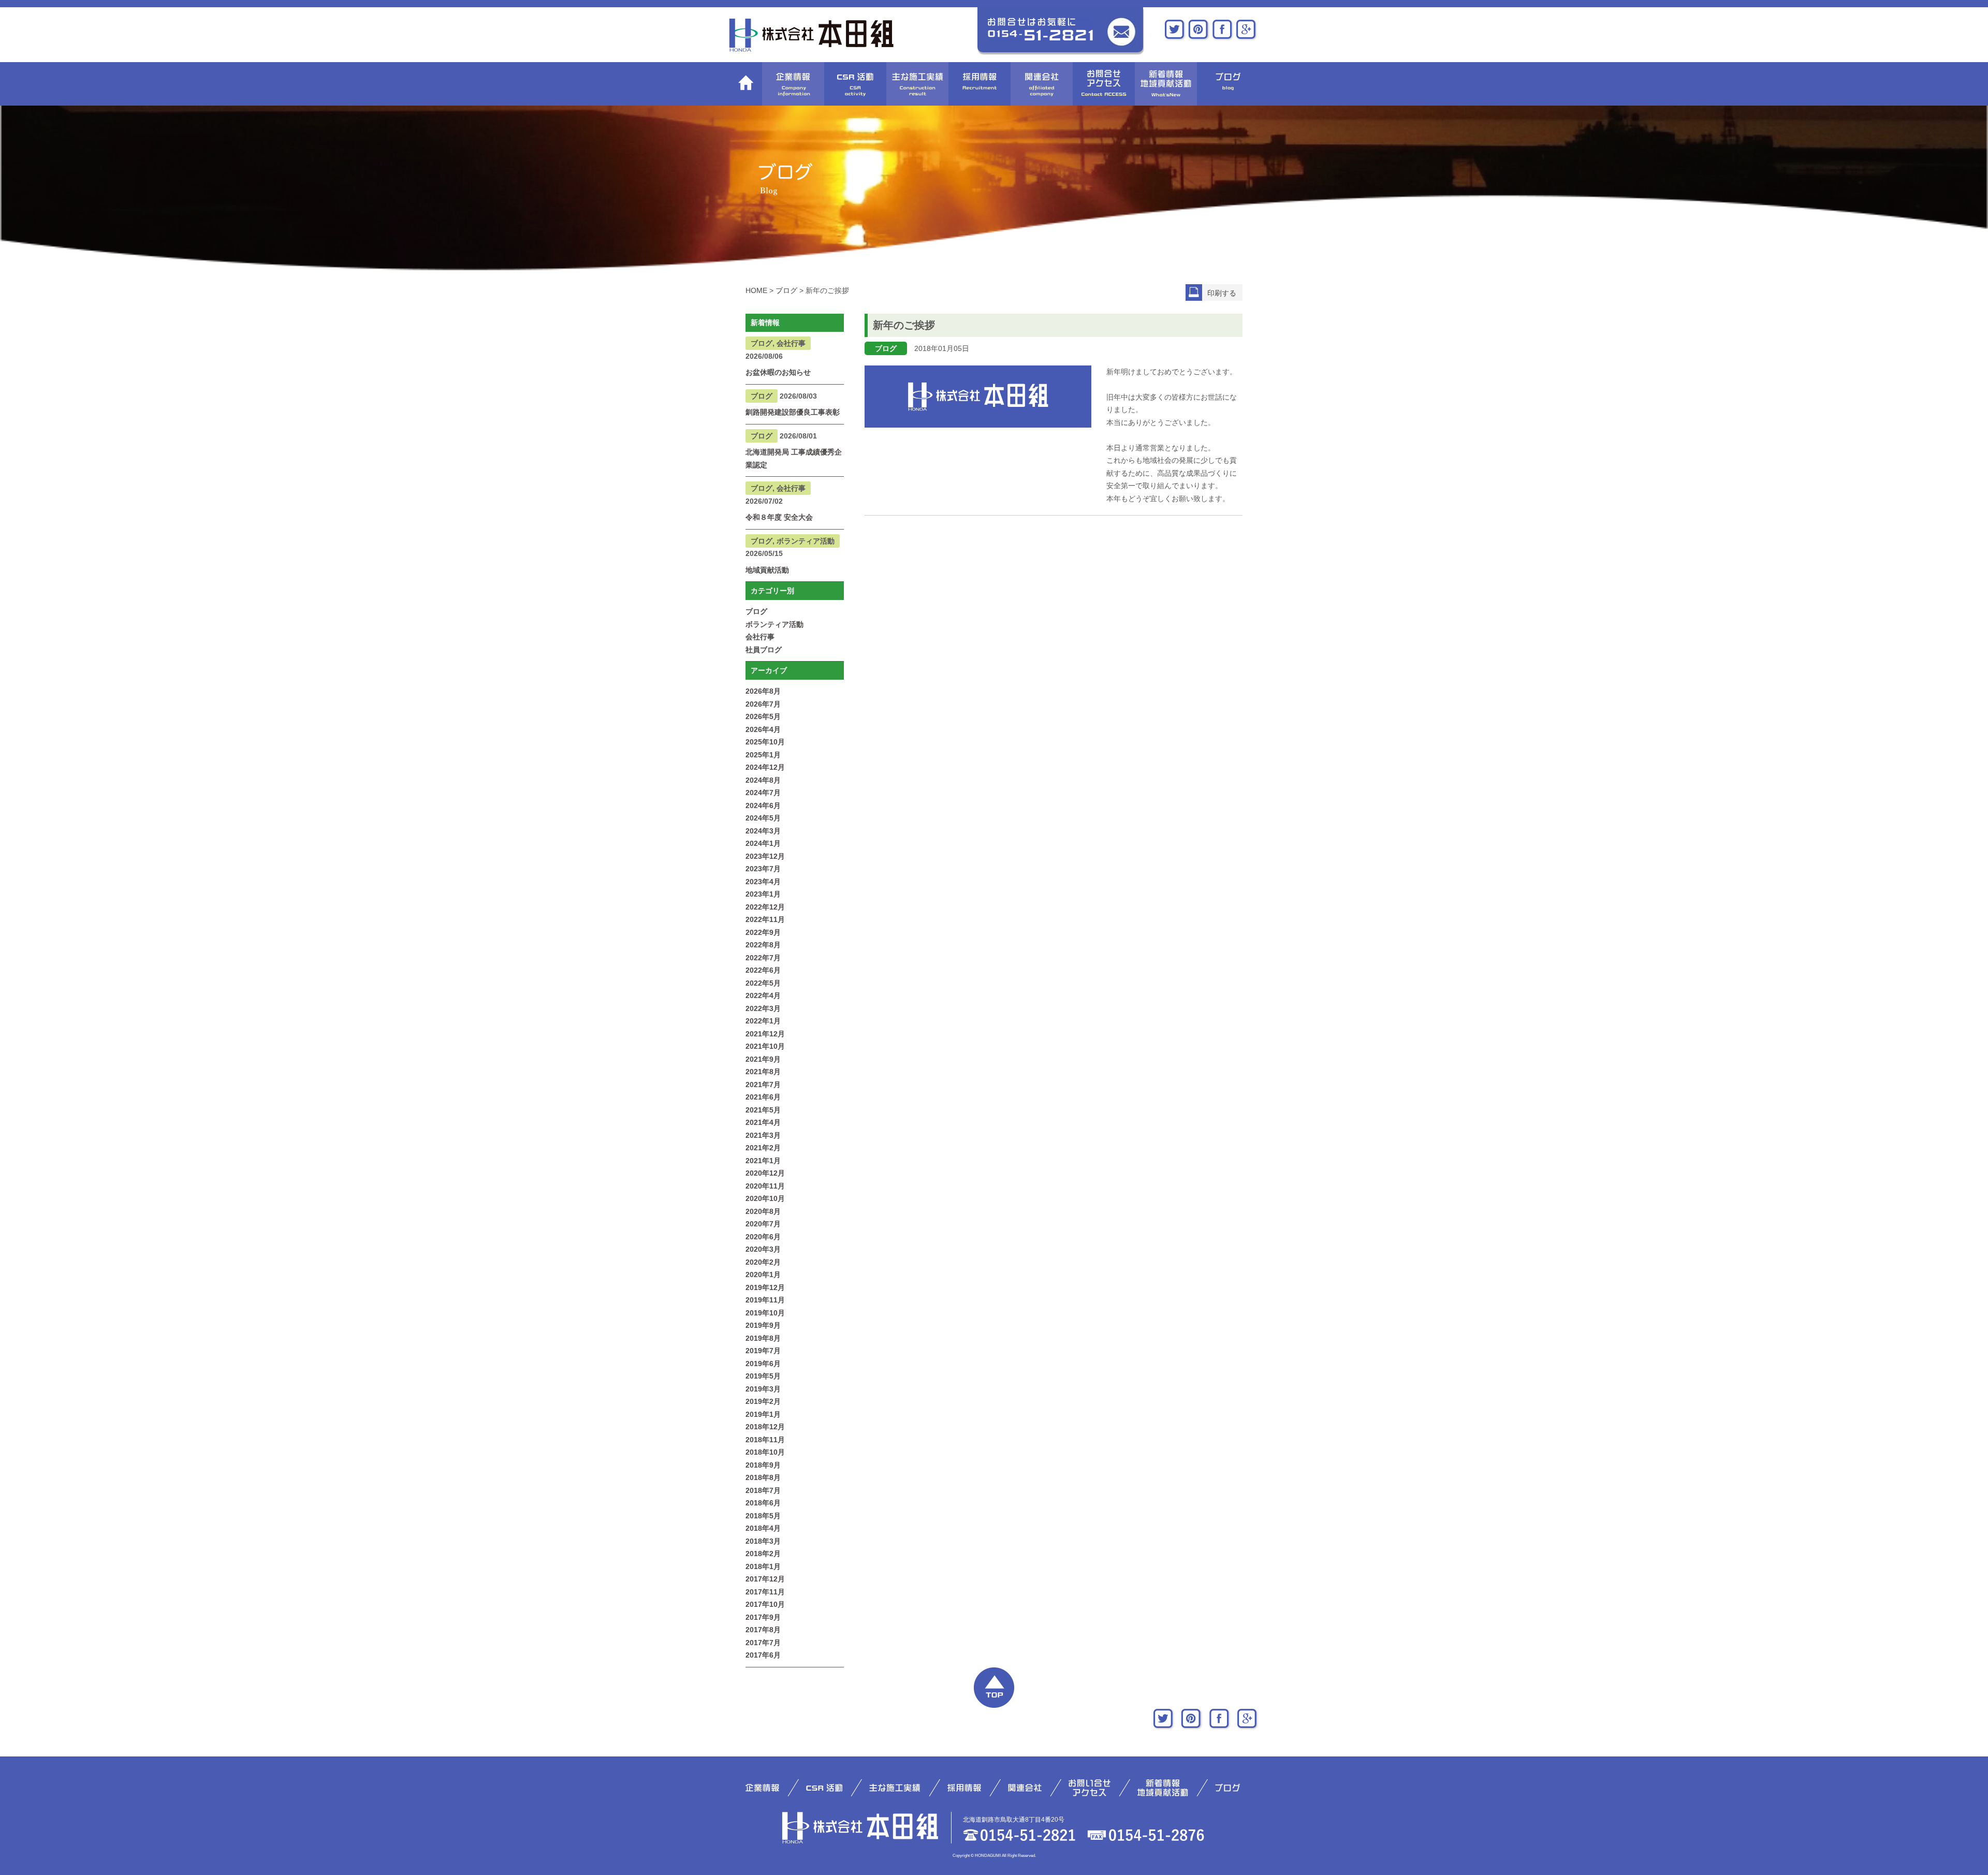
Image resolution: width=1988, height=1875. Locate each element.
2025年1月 (763, 755)
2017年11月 (765, 1592)
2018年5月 (763, 1516)
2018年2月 (763, 1554)
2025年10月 (765, 742)
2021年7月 (763, 1085)
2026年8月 (763, 691)
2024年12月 (765, 767)
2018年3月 (763, 1541)
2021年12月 (765, 1034)
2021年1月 (763, 1161)
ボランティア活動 (774, 624)
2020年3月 (763, 1249)
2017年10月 (765, 1604)
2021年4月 (763, 1122)
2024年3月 (763, 831)
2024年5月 (763, 818)
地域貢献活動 (767, 570)
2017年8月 (763, 1630)
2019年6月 (763, 1364)
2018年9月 (763, 1465)
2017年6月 (763, 1655)
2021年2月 (763, 1148)
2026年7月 (763, 704)
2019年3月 (763, 1389)
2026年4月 (763, 729)
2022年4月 (763, 995)
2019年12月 (765, 1287)
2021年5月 (763, 1110)
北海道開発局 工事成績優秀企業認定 (794, 458)
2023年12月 (765, 856)
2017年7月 (763, 1643)
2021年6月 (763, 1097)
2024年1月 (763, 843)
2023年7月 (763, 869)
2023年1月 (763, 894)
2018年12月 (765, 1427)
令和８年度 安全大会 (779, 517)
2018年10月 (765, 1452)
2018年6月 (763, 1503)
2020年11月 (765, 1186)
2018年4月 (763, 1528)
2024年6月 (763, 805)
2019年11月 (765, 1300)
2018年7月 (763, 1490)
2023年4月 (763, 882)
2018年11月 (765, 1440)
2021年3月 (763, 1135)
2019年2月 (763, 1401)
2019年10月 (765, 1313)
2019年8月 (763, 1338)
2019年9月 (763, 1325)
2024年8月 (763, 780)
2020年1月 (763, 1275)
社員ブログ (764, 650)
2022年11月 (765, 919)
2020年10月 (765, 1198)
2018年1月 (763, 1566)
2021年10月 (765, 1046)
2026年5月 (763, 716)
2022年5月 (763, 983)
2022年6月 (763, 970)
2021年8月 (763, 1072)
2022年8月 (763, 945)
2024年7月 (763, 793)
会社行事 (760, 637)
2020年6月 (763, 1237)
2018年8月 (763, 1477)
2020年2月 (763, 1262)
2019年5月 (763, 1376)
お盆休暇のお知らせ (778, 372)
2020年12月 (765, 1173)
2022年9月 (763, 932)
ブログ (756, 611)
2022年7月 (763, 958)
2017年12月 (765, 1579)
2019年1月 (763, 1414)
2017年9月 (763, 1617)
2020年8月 (763, 1211)
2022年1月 (763, 1021)
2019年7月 (763, 1351)
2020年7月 (763, 1224)
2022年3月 (763, 1008)
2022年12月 (765, 907)
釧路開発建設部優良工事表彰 (793, 412)
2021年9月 (763, 1059)
